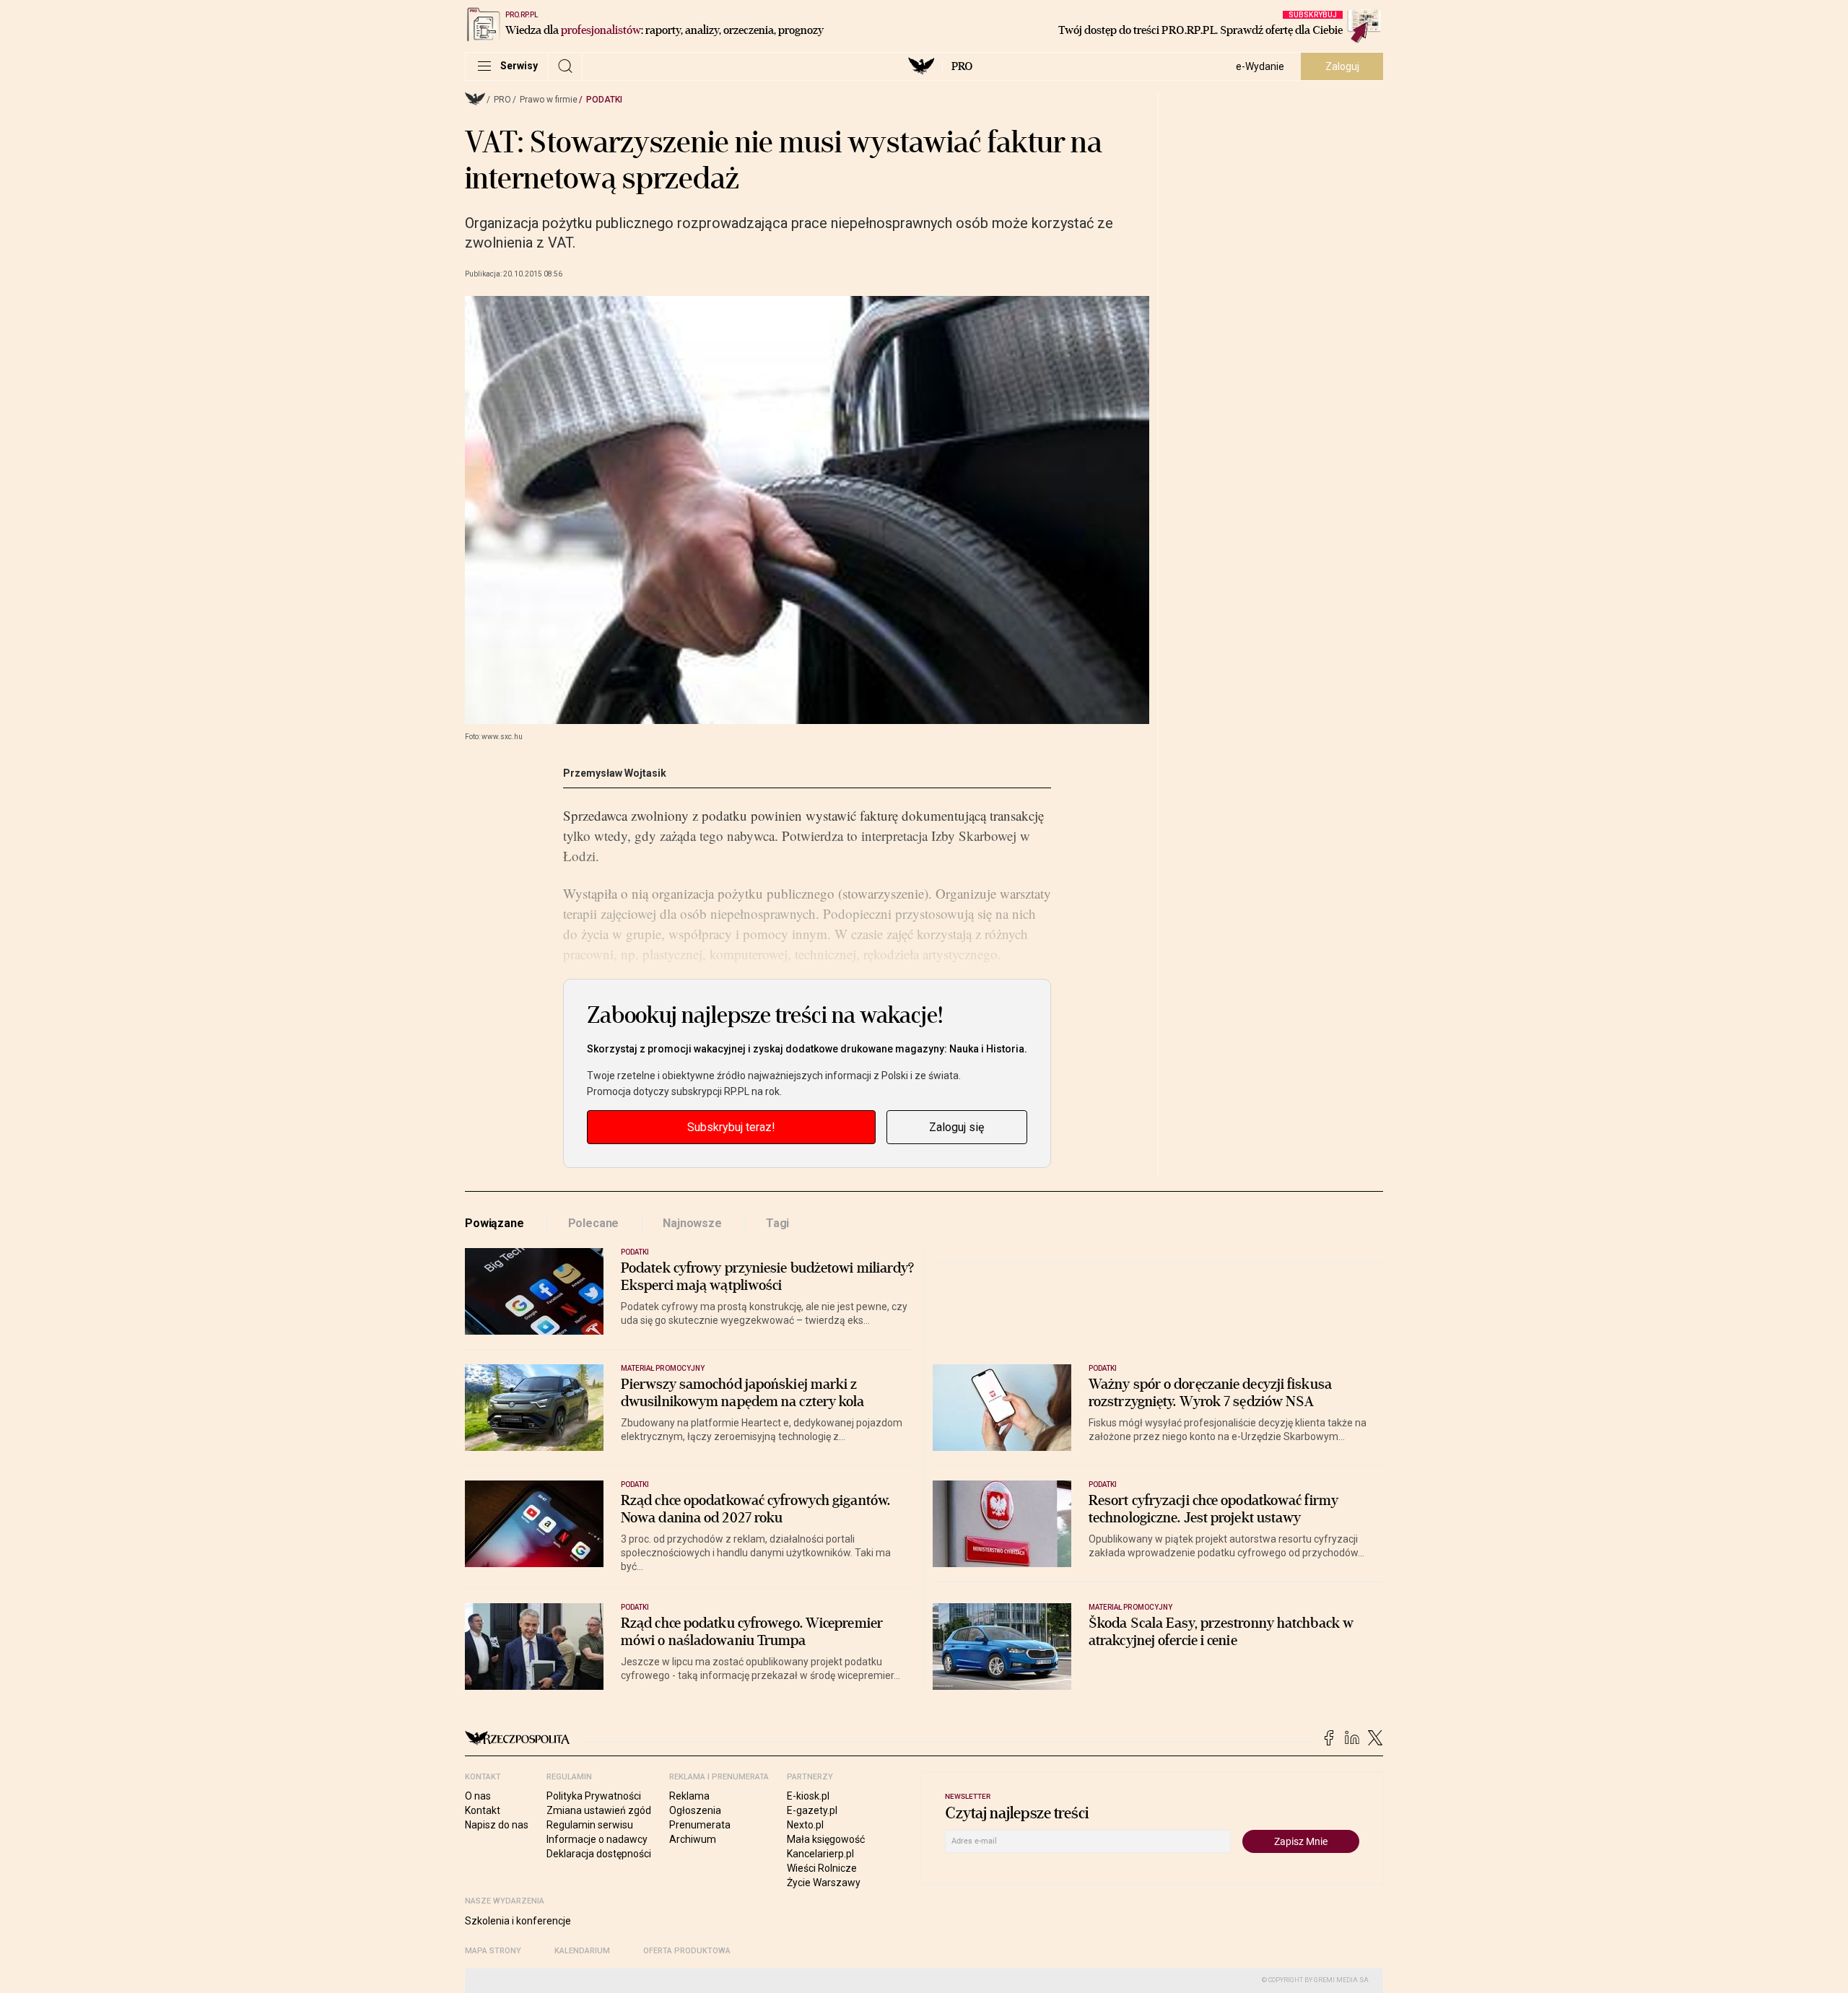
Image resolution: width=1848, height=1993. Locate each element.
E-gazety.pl (812, 1810)
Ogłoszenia (695, 1810)
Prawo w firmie (549, 100)
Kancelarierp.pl (820, 1854)
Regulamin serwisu (590, 1825)
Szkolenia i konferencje (518, 1921)
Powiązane (494, 1223)
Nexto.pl (805, 1825)
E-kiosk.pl (808, 1796)
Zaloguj (1342, 66)
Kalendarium (582, 1951)
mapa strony (493, 1951)
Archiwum (693, 1839)
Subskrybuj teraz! (731, 1127)
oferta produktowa (687, 1951)
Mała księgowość (826, 1839)
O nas (478, 1796)
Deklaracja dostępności (599, 1854)
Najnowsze (692, 1223)
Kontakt (483, 1810)
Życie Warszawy (824, 1883)
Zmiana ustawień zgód (599, 1810)
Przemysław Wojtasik (615, 773)
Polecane (594, 1223)
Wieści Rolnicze (822, 1868)
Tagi (777, 1223)
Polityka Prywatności (594, 1796)
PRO (962, 66)
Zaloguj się (956, 1127)
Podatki (604, 100)
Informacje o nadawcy (597, 1839)
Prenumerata (700, 1825)
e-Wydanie (1260, 66)
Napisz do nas (497, 1825)
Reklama (689, 1796)
